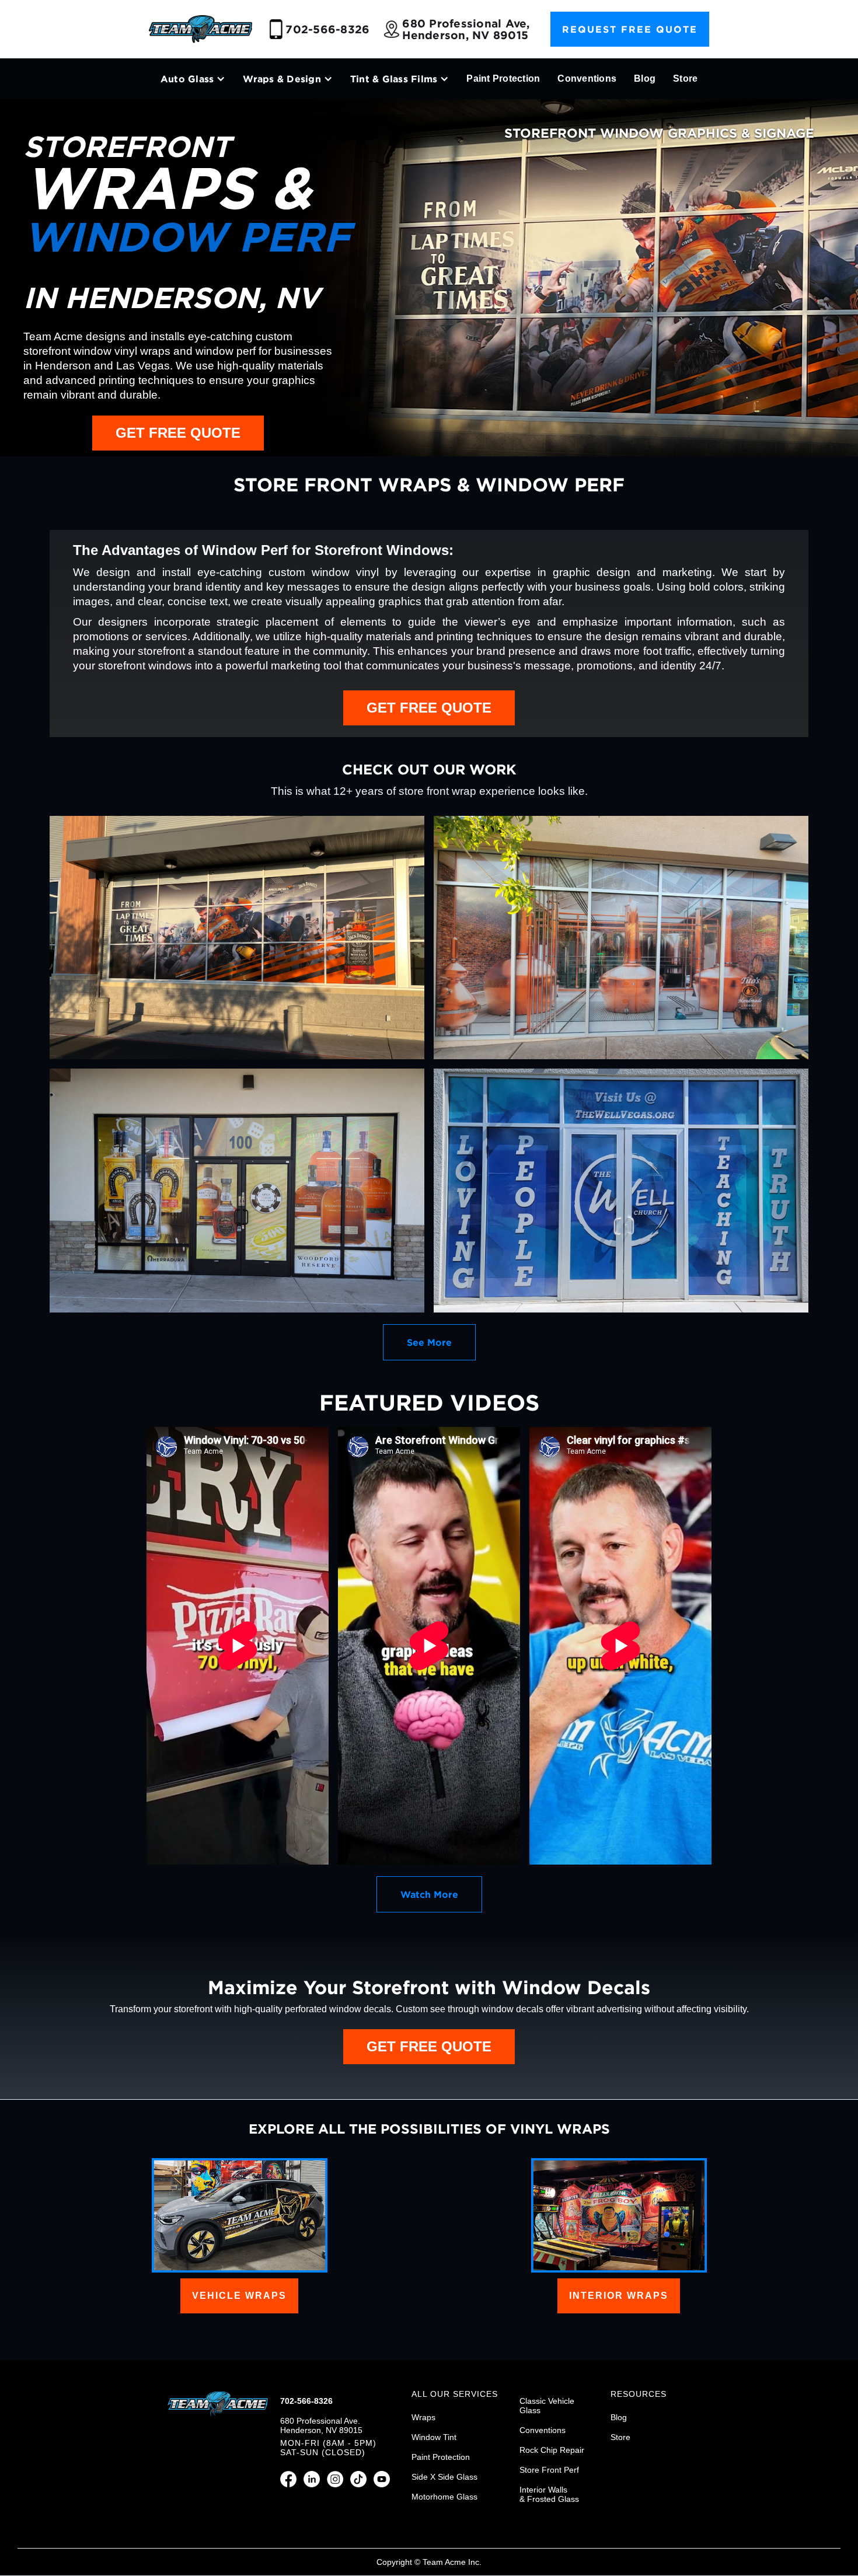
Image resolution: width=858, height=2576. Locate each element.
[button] (193, 79)
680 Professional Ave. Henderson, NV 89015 (321, 2425)
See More (429, 1342)
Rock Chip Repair (552, 2450)
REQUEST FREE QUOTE (630, 29)
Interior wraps (619, 2296)
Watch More (429, 1894)
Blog (645, 78)
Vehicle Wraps (239, 2296)
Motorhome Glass (444, 2497)
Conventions (587, 78)
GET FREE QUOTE (178, 433)
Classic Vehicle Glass (547, 2406)
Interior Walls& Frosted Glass (549, 2494)
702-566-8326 (327, 29)
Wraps (423, 2417)
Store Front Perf (549, 2470)
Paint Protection (503, 78)
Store (685, 78)
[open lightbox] (237, 938)
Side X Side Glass (444, 2477)
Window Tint (434, 2437)
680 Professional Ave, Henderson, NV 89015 (466, 29)
